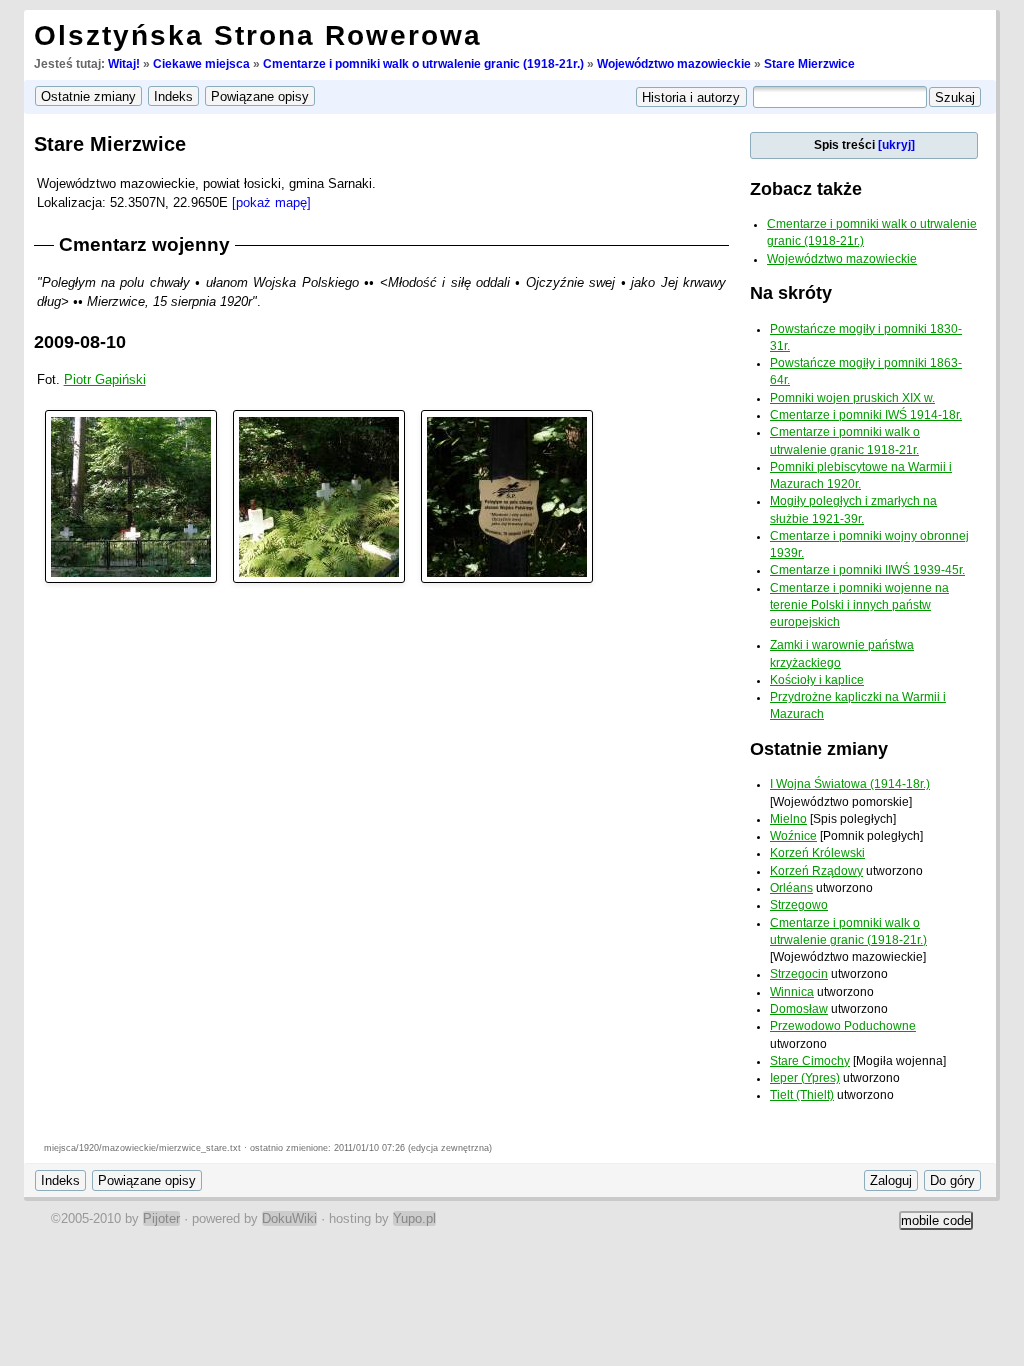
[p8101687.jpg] (131, 495)
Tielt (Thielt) (802, 1095)
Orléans (791, 888)
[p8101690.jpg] (507, 495)
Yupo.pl (414, 1218)
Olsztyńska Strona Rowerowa (258, 35)
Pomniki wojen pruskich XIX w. (852, 398)
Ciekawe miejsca (201, 64)
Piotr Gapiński (105, 379)
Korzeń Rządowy (816, 871)
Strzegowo (799, 905)
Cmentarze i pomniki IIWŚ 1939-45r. (867, 570)
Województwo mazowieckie (674, 64)
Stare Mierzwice (809, 64)
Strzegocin (799, 974)
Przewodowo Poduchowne (843, 1026)
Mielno (788, 819)
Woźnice (793, 836)
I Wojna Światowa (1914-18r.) (850, 784)
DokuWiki (289, 1218)
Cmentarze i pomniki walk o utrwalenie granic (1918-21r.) (423, 64)
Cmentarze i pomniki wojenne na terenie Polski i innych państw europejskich (859, 605)
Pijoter (161, 1218)
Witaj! (124, 64)
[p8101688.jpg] (319, 495)
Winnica (792, 992)
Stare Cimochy (810, 1061)
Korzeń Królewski (817, 853)
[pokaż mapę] (271, 202)
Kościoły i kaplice (817, 680)
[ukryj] (896, 145)
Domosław (799, 1009)
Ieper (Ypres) (805, 1078)
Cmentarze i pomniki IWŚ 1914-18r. (866, 415)
